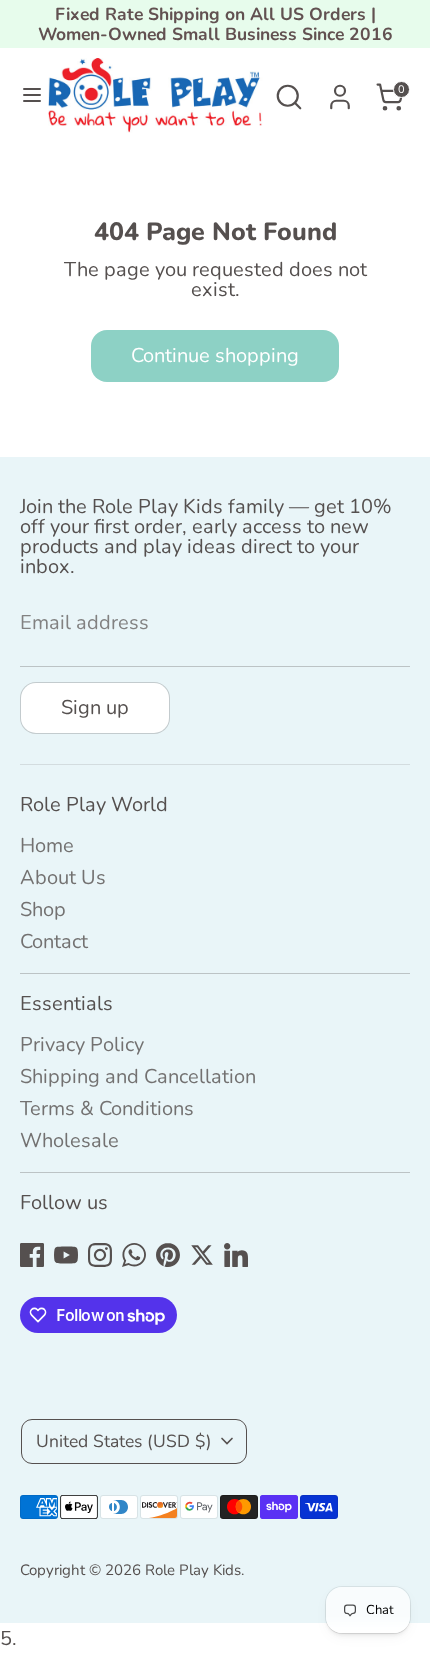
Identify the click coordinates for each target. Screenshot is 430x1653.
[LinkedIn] (236, 1255)
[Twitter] (202, 1255)
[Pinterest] (168, 1255)
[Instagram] (100, 1255)
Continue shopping (215, 355)
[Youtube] (66, 1255)
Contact (54, 941)
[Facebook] (32, 1255)
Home (47, 845)
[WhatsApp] (134, 1255)
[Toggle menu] (25, 97)
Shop (43, 909)
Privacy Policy (82, 1044)
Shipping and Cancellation (138, 1076)
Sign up (95, 707)
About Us (63, 877)
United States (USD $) (124, 1441)
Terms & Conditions (107, 1108)
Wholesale (69, 1140)
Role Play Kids (193, 1570)
